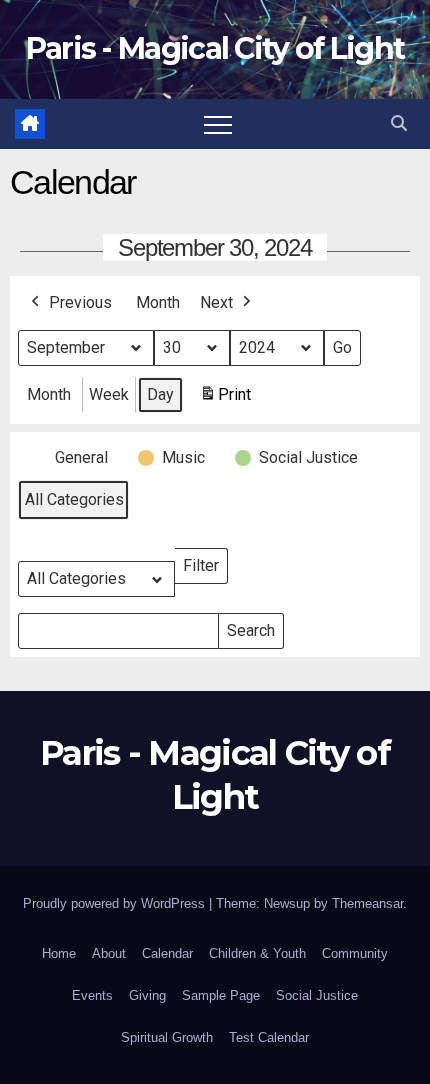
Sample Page (221, 995)
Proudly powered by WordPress (116, 903)
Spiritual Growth (167, 1037)
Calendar (167, 953)
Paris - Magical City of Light (215, 48)
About (109, 953)
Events (92, 995)
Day (160, 394)
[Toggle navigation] (218, 124)
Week (109, 394)
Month (158, 302)
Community (355, 953)
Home (59, 953)
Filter (205, 561)
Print (225, 400)
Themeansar (367, 903)
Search (250, 626)
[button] (399, 123)
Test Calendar (269, 1037)
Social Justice (317, 995)
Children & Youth (257, 953)
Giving (147, 995)
